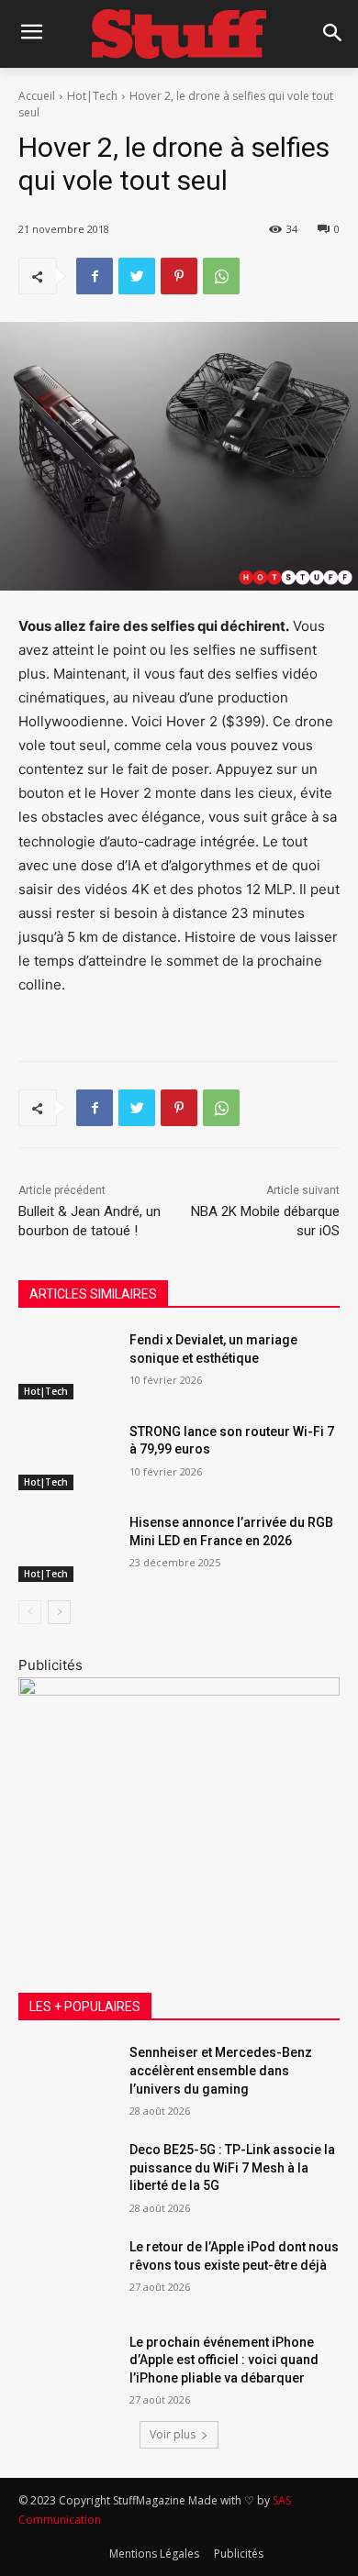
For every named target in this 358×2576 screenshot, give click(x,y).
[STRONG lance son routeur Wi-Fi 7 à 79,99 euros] (67, 1457)
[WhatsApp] (221, 276)
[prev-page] (30, 1612)
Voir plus (173, 2434)
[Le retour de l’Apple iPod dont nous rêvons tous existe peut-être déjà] (67, 2272)
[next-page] (59, 1612)
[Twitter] (137, 276)
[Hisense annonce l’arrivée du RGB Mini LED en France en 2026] (67, 1548)
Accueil (37, 96)
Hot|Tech (92, 96)
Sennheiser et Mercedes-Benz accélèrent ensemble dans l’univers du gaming (221, 2070)
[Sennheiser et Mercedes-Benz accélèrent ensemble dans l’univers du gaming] (67, 2078)
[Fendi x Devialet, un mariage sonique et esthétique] (67, 1365)
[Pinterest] (179, 276)
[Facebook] (95, 276)
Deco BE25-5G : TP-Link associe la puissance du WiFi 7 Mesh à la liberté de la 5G (232, 2167)
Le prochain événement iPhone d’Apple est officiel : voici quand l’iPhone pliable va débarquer (224, 2360)
